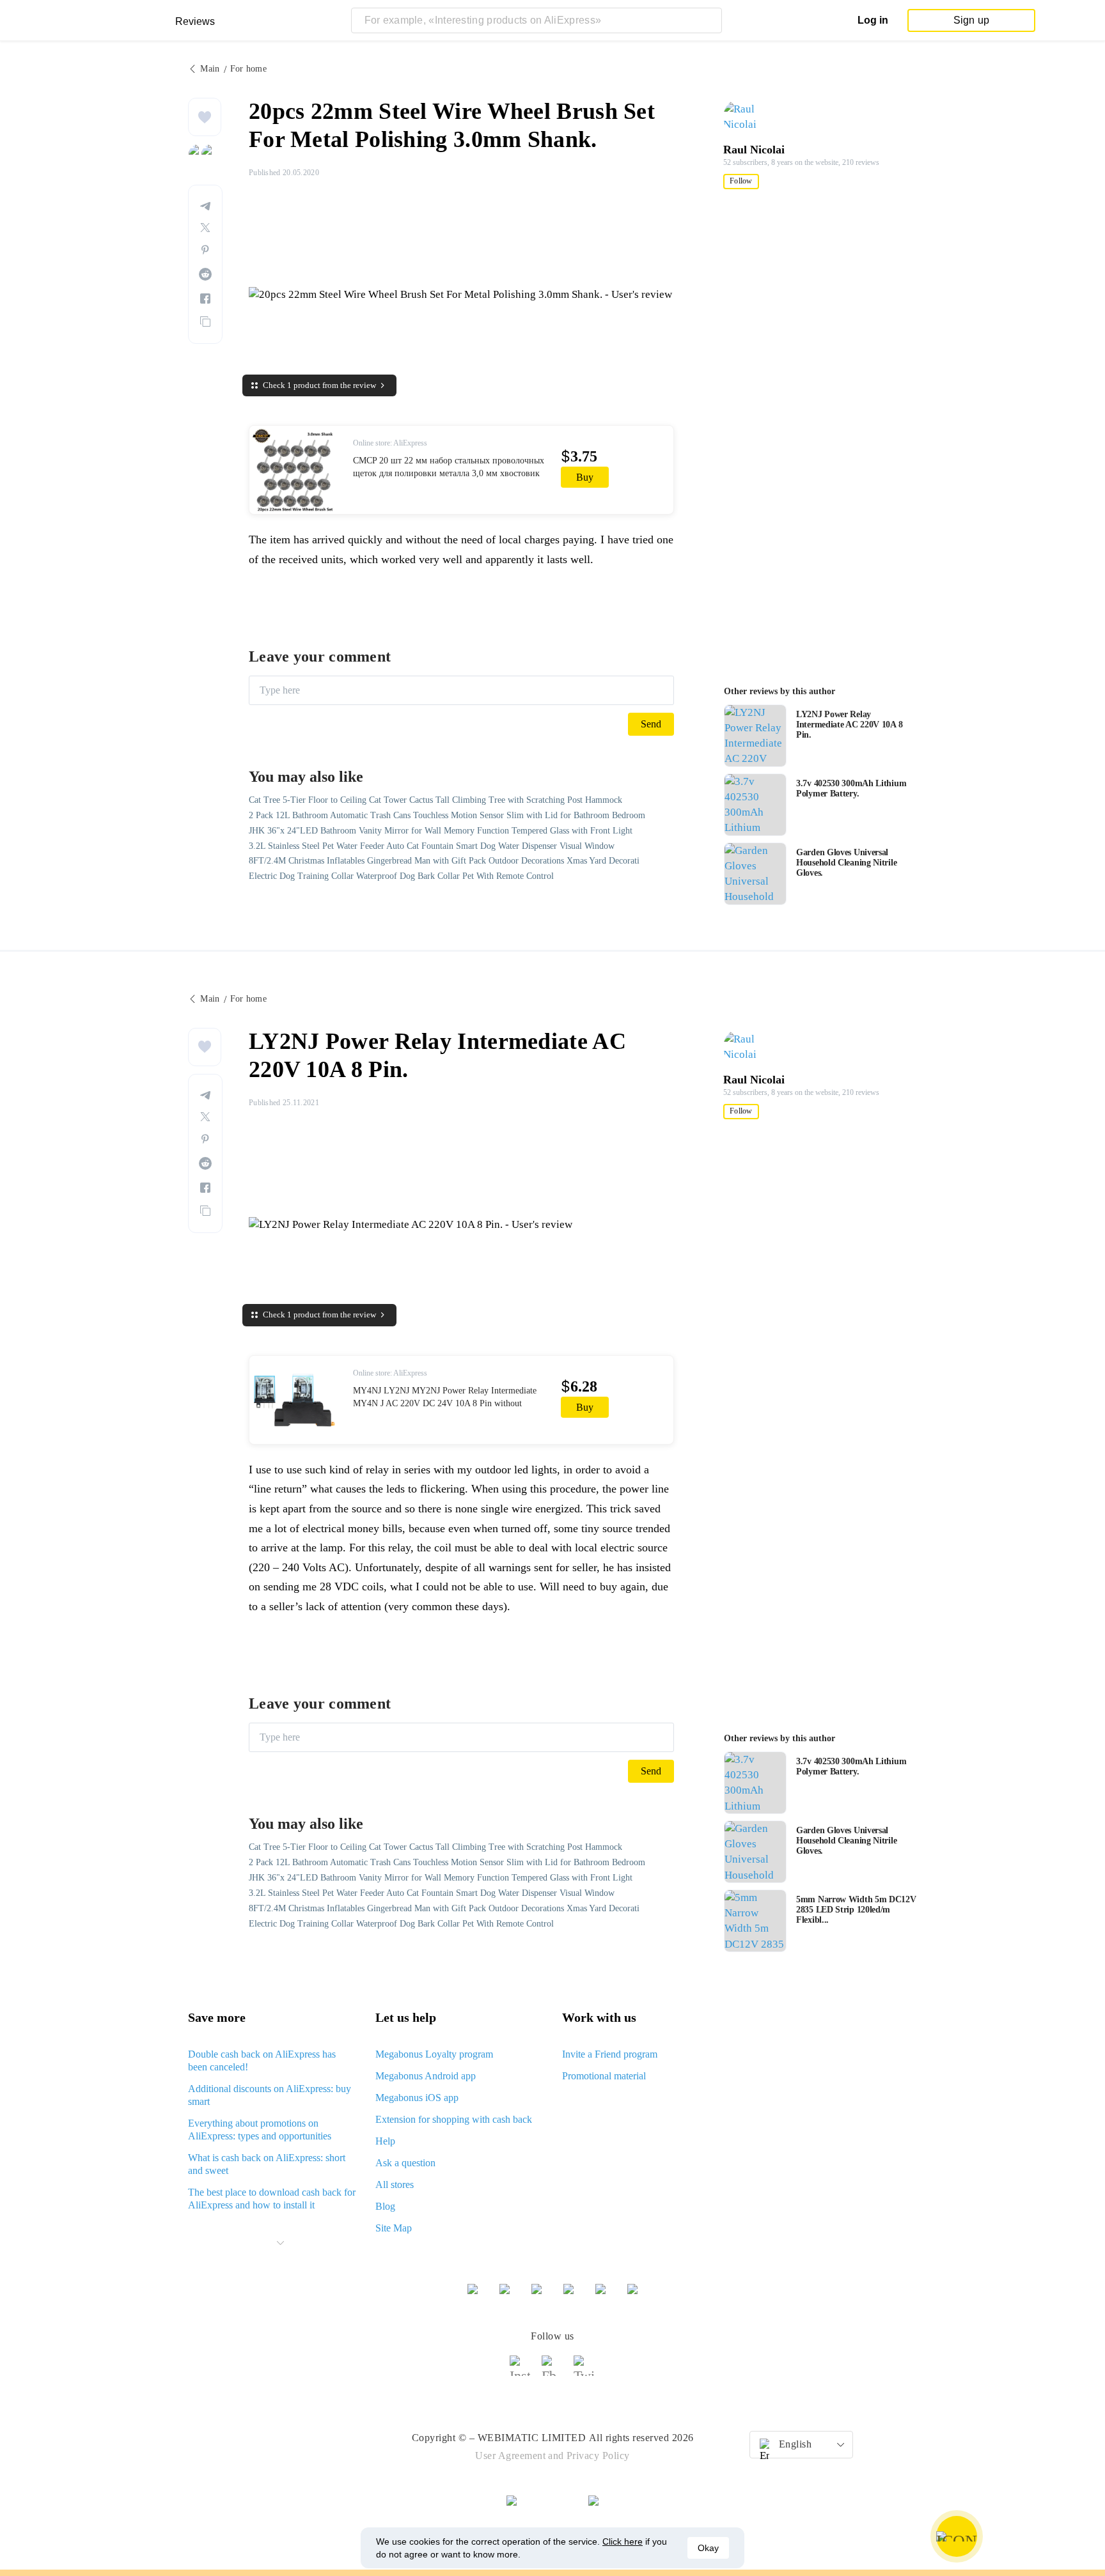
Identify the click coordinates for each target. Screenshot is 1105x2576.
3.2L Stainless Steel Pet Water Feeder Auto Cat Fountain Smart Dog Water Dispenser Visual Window (432, 846)
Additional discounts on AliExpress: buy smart (270, 2095)
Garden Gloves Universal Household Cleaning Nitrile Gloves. (846, 863)
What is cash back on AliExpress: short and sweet (267, 2164)
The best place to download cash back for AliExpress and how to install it (272, 2199)
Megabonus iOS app (417, 2098)
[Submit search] (709, 20)
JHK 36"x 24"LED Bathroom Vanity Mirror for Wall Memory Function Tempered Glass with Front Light (441, 831)
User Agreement (510, 2456)
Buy (585, 477)
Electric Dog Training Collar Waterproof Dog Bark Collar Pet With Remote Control (401, 876)
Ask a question (405, 2163)
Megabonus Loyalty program (434, 2054)
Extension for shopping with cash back (454, 2119)
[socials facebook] (552, 2371)
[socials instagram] (521, 2371)
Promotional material (604, 2076)
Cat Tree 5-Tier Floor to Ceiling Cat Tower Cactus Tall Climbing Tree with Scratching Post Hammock (435, 800)
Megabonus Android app (426, 2076)
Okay (708, 2548)
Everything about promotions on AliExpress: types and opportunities (260, 2130)
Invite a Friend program (610, 2054)
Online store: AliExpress (390, 443)
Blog (385, 2206)
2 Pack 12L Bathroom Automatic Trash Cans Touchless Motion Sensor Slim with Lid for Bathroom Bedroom (447, 815)
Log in (873, 20)
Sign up (971, 20)
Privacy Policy (598, 2456)
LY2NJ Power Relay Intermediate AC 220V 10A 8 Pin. (849, 725)
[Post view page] (755, 736)
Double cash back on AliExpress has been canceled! (262, 2060)
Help (385, 2141)
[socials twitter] (584, 2371)
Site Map (394, 2228)
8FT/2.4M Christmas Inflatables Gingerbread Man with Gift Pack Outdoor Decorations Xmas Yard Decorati (444, 861)
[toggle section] (280, 2243)
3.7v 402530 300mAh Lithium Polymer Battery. (851, 788)
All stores (395, 2184)
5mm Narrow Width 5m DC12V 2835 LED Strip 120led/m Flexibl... (856, 1910)
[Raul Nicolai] (748, 117)
